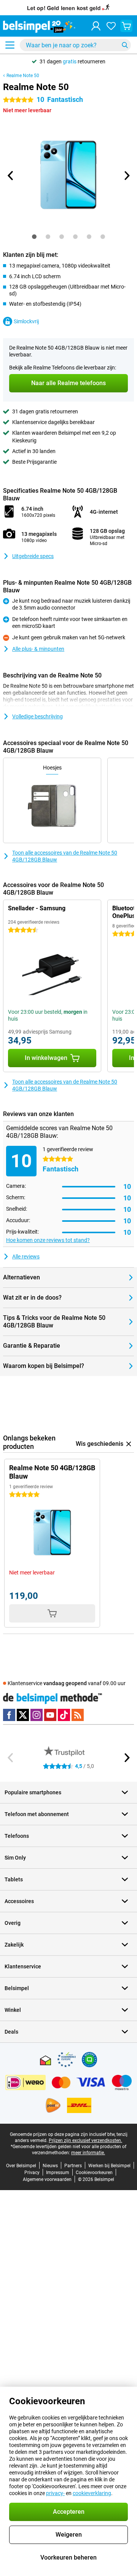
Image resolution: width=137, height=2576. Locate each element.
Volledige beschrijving (37, 716)
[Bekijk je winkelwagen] (126, 26)
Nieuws (50, 2166)
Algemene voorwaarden (47, 2179)
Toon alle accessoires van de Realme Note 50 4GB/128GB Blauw (65, 856)
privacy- (55, 2493)
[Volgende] (126, 176)
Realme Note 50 (23, 76)
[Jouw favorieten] (111, 26)
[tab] (34, 237)
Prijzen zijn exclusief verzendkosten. (85, 2140)
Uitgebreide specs (33, 556)
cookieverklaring (92, 2493)
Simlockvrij (26, 321)
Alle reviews (26, 1257)
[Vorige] (11, 176)
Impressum (58, 2173)
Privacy (32, 2173)
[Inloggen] (96, 26)
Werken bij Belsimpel (109, 2166)
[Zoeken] (125, 45)
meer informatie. (88, 2153)
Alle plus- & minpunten (38, 649)
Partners (73, 2166)
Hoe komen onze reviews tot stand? (48, 1240)
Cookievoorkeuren (94, 2173)
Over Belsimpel (21, 2166)
